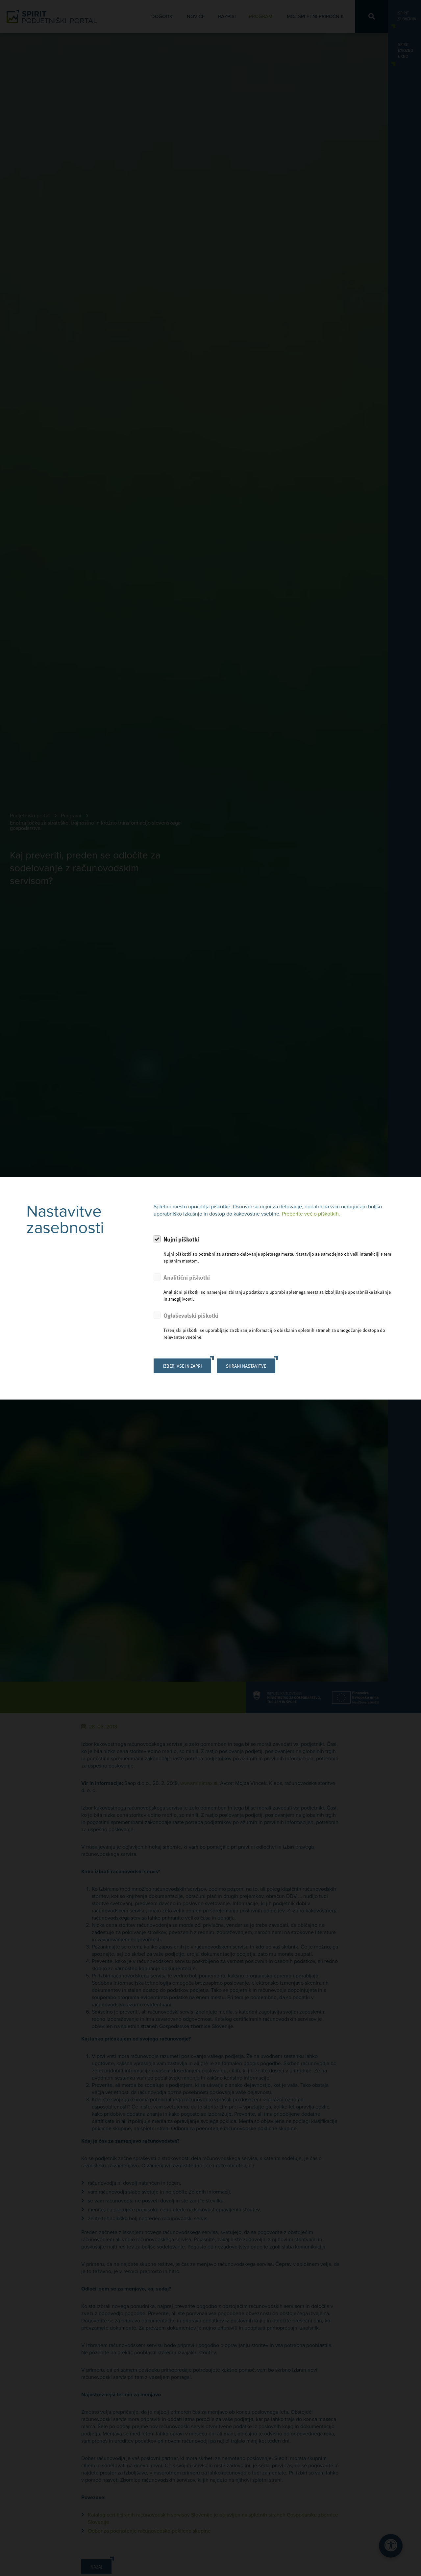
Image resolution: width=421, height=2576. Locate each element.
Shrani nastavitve (246, 1366)
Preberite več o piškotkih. (311, 1214)
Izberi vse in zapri (182, 1366)
